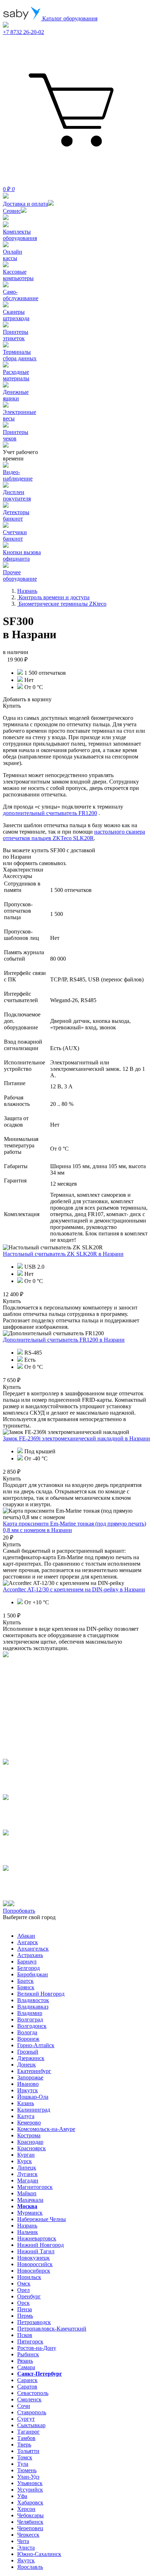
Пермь (25, 2316)
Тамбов (26, 2438)
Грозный (28, 2052)
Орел (23, 2290)
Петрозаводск (34, 2322)
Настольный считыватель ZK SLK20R (63, 1254)
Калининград (34, 2110)
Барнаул (27, 1962)
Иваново (28, 2084)
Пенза (25, 2309)
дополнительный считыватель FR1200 (50, 813)
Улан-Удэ (28, 2477)
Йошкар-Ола (33, 2097)
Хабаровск (30, 2502)
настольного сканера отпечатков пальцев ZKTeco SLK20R (74, 835)
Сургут (26, 2419)
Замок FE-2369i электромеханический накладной (76, 1438)
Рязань (25, 2361)
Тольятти (28, 2451)
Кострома (29, 2135)
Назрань (27, 2226)
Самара (26, 2367)
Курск (25, 2161)
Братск (25, 1981)
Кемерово (29, 2123)
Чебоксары (30, 2515)
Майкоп (27, 2193)
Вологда (27, 2032)
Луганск (27, 2174)
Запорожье (30, 2077)
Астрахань (30, 1955)
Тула (23, 2464)
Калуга (26, 2116)
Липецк (27, 2168)
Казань (26, 2103)
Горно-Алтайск (36, 2045)
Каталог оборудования (69, 18)
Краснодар (30, 2142)
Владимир (30, 2013)
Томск (25, 2457)
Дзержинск (31, 2058)
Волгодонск (32, 2026)
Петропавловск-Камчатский (52, 2329)
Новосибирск (34, 2271)
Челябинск (30, 2522)
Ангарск (28, 1942)
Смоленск (29, 2399)
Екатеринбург (34, 2071)
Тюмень (27, 2470)
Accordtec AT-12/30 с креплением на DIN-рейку (74, 1589)
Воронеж (28, 2039)
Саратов (27, 2387)
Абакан (26, 1936)
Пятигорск (30, 2341)
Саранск (27, 2380)
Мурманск (30, 2213)
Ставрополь (32, 2412)
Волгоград (30, 2019)
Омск (24, 2284)
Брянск (26, 1987)
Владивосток (33, 2000)
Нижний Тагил (36, 2251)
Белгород (28, 1968)
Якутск (26, 2560)
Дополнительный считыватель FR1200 (64, 1340)
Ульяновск (30, 2483)
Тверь (24, 2445)
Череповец (30, 2528)
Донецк (27, 2065)
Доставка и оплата (25, 204)
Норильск (29, 2277)
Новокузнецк (33, 2258)
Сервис (12, 211)
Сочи (24, 2406)
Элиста (26, 2548)
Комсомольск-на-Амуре (46, 2129)
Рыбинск (28, 2354)
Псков (25, 2335)
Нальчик (28, 2232)
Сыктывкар (31, 2425)
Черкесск (28, 2535)
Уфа (22, 2496)
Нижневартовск (37, 2238)
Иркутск (28, 2090)
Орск (23, 2303)
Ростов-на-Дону (37, 2348)
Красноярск (32, 2148)
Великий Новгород (41, 1994)
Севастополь (33, 2393)
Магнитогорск (35, 2187)
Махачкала (30, 2200)
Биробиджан (33, 1974)
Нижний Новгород (40, 2245)
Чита (23, 2541)
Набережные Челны (42, 2219)
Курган (26, 2155)
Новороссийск (35, 2264)
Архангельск (33, 1949)
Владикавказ (33, 2007)
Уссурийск (30, 2490)
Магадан (28, 2180)
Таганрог (28, 2432)
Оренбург (29, 2296)
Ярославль (30, 2567)
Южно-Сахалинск (39, 2554)
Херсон (26, 2509)
